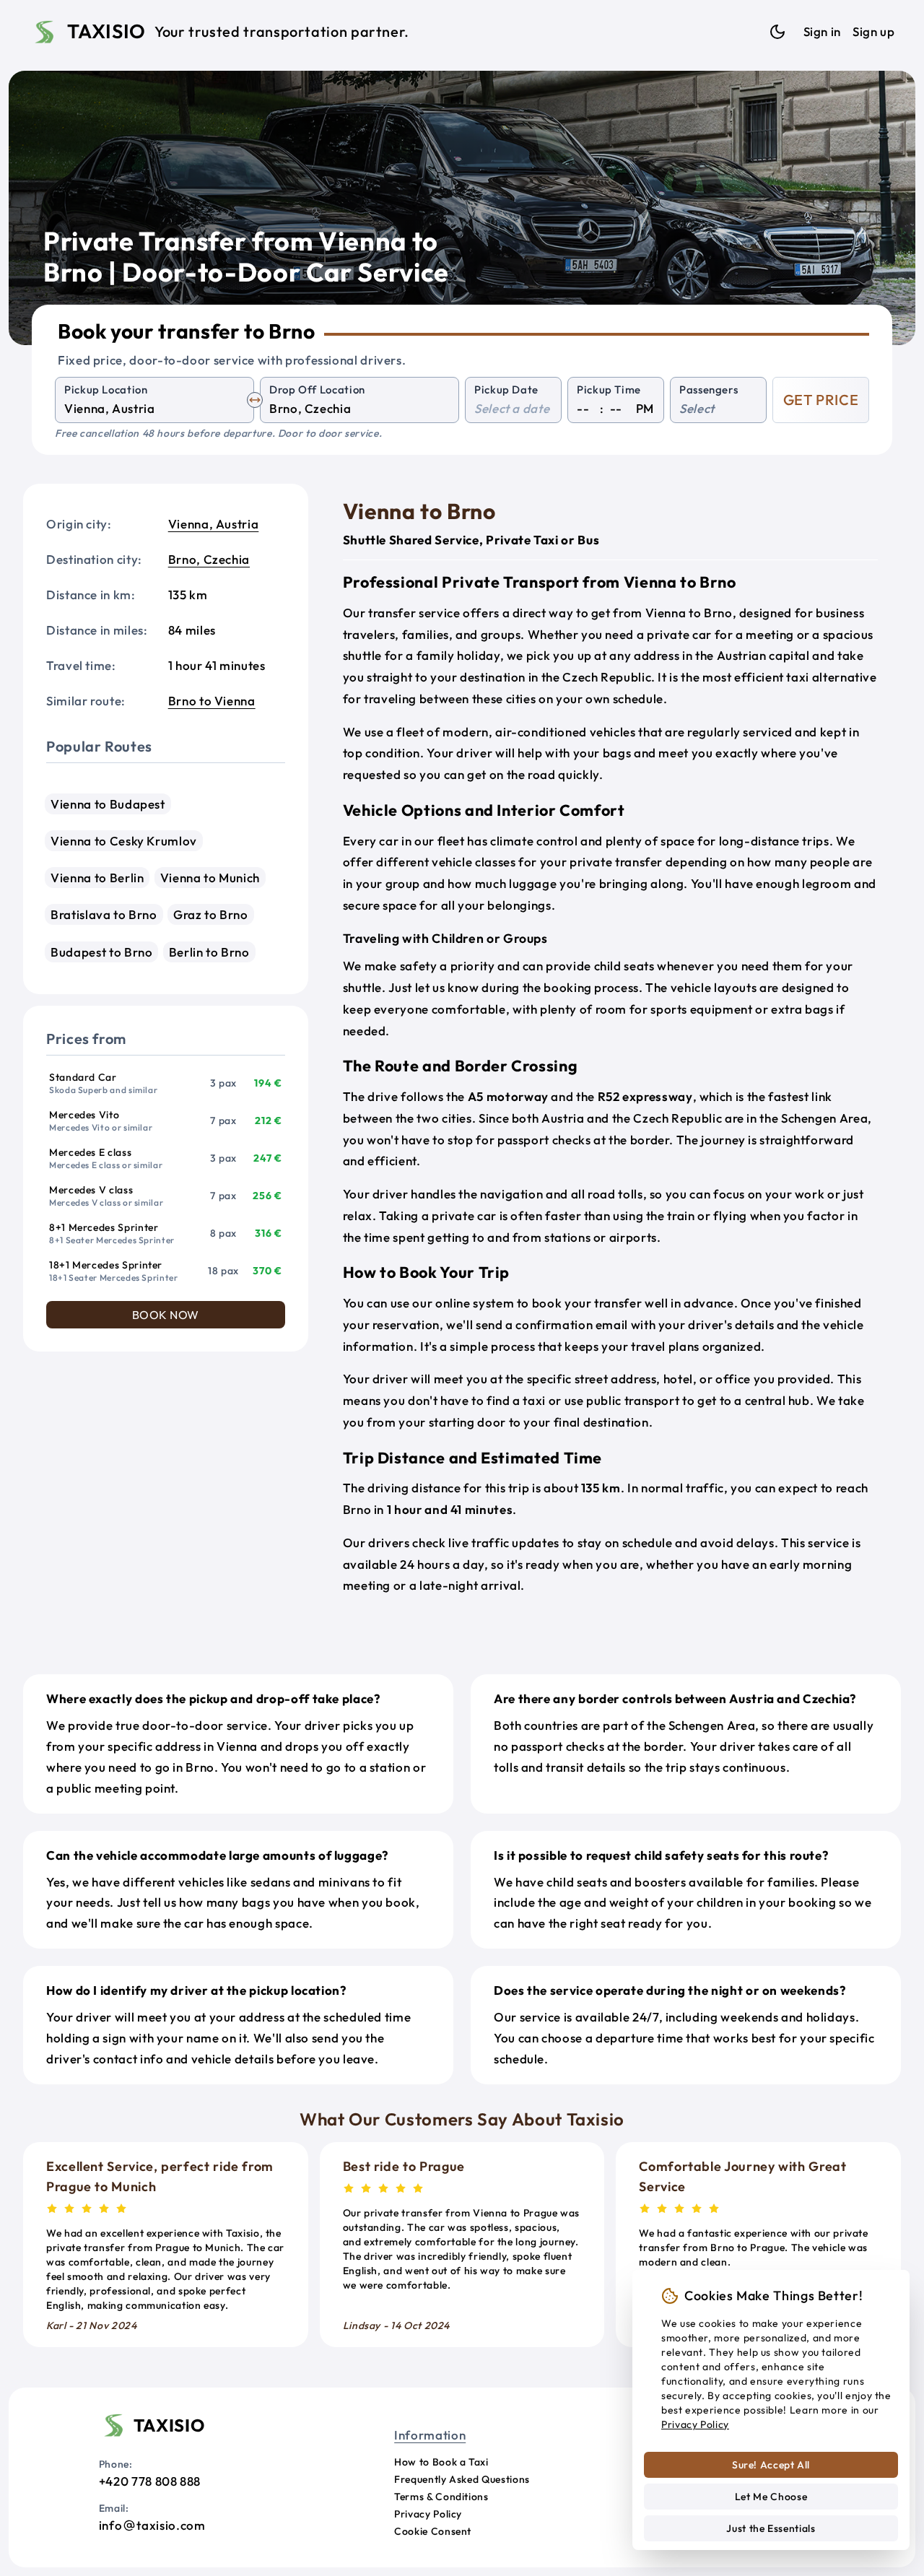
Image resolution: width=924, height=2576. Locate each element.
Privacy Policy (428, 2514)
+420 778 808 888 (150, 2481)
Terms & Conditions (441, 2497)
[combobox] (154, 409)
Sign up (873, 31)
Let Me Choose (771, 2497)
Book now (166, 1315)
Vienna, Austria (214, 524)
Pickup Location (106, 390)
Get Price (821, 400)
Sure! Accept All (771, 2465)
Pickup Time (609, 390)
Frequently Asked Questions (462, 2479)
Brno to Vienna (212, 701)
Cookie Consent (433, 2531)
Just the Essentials (771, 2528)
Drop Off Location (317, 390)
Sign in (822, 31)
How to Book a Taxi (441, 2462)
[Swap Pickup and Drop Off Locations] (255, 400)
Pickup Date (506, 390)
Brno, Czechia (209, 559)
